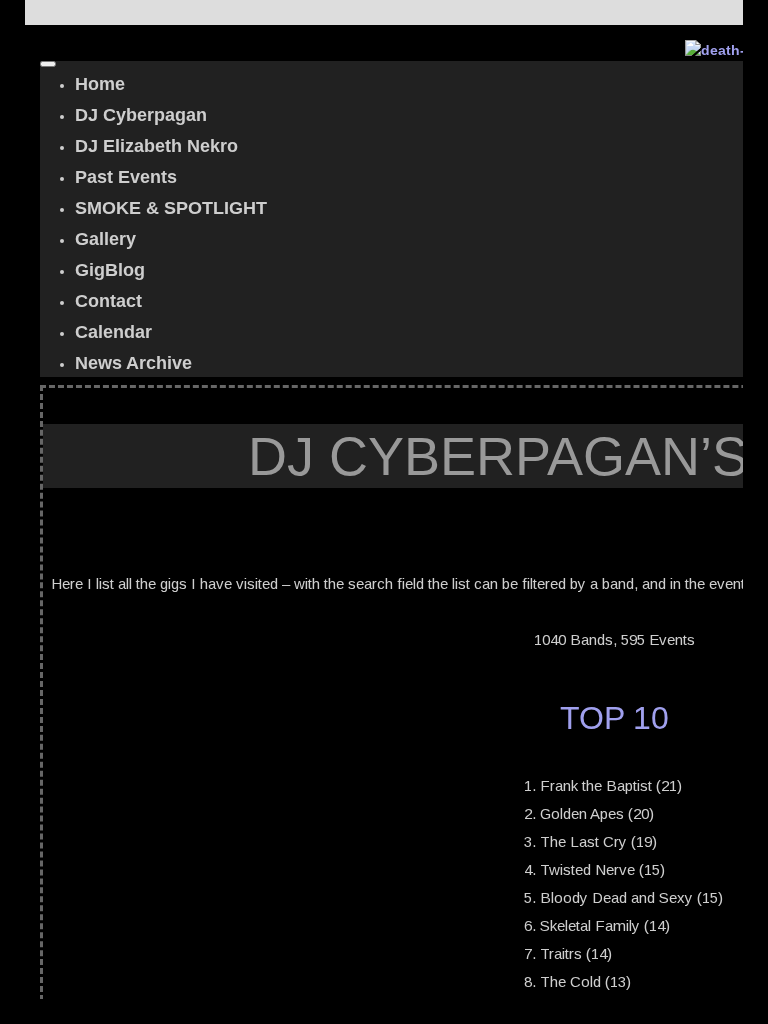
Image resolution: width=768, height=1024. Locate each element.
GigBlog (110, 270)
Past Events (126, 177)
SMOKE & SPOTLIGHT (171, 208)
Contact (108, 301)
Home (100, 84)
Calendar (113, 332)
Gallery (105, 239)
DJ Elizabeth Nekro (156, 146)
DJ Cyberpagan (141, 115)
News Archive (133, 363)
